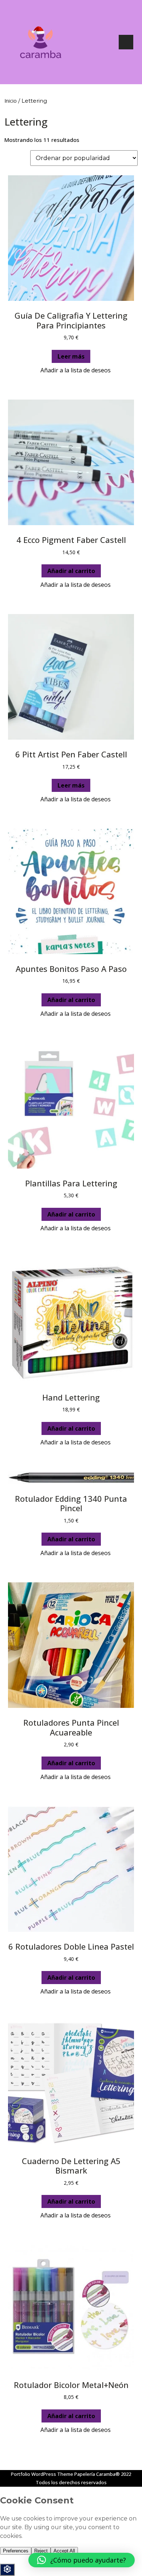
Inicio (11, 101)
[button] (71, 370)
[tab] (126, 42)
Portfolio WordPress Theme (42, 2474)
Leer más (71, 356)
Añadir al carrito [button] (71, 571)
